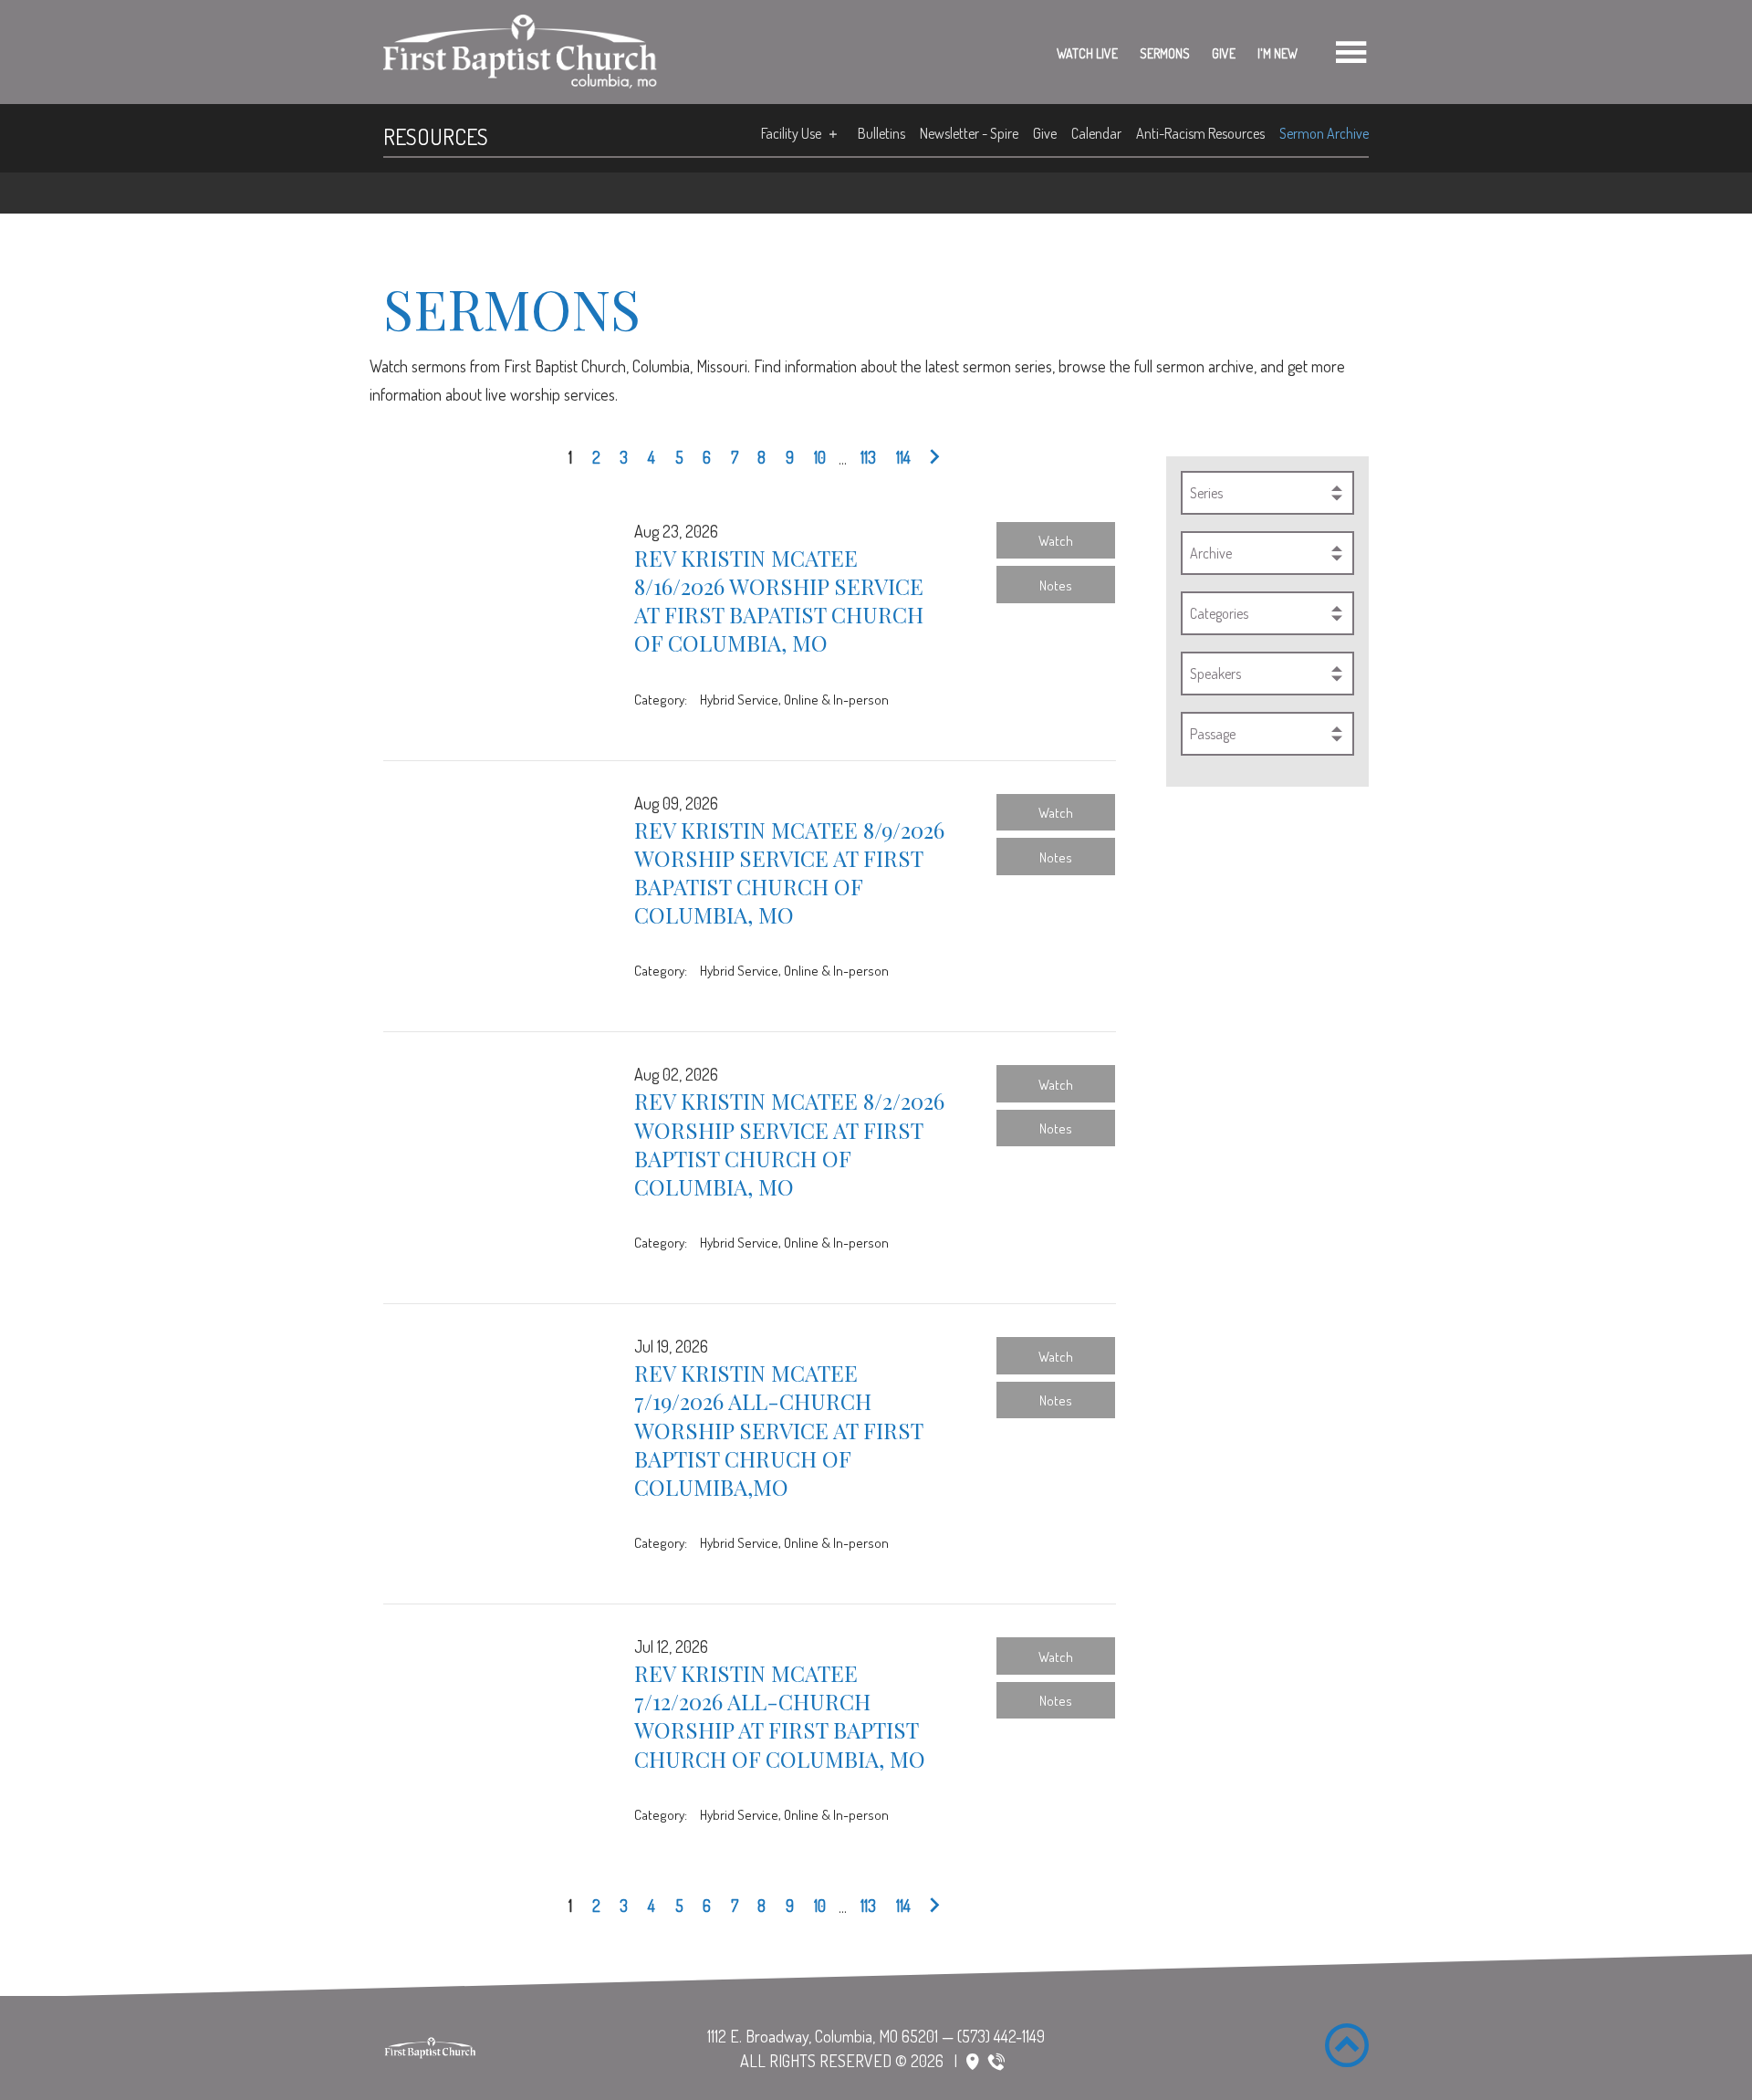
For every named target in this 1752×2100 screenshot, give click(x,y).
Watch (1056, 540)
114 (903, 457)
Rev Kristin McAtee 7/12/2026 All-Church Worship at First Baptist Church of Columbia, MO (780, 1716)
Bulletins (881, 133)
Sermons (1165, 53)
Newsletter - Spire (969, 133)
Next (930, 458)
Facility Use (791, 133)
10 (820, 457)
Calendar (1096, 133)
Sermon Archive (1324, 133)
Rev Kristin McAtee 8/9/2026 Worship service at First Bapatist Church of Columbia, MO (789, 872)
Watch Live (1087, 53)
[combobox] (1267, 493)
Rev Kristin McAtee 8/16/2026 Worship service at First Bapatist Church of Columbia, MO (779, 601)
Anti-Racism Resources (1200, 133)
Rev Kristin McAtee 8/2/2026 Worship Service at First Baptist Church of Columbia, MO (789, 1144)
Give (1224, 53)
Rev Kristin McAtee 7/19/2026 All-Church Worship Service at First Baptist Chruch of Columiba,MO (778, 1430)
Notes (1056, 585)
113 (868, 457)
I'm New (1277, 53)
